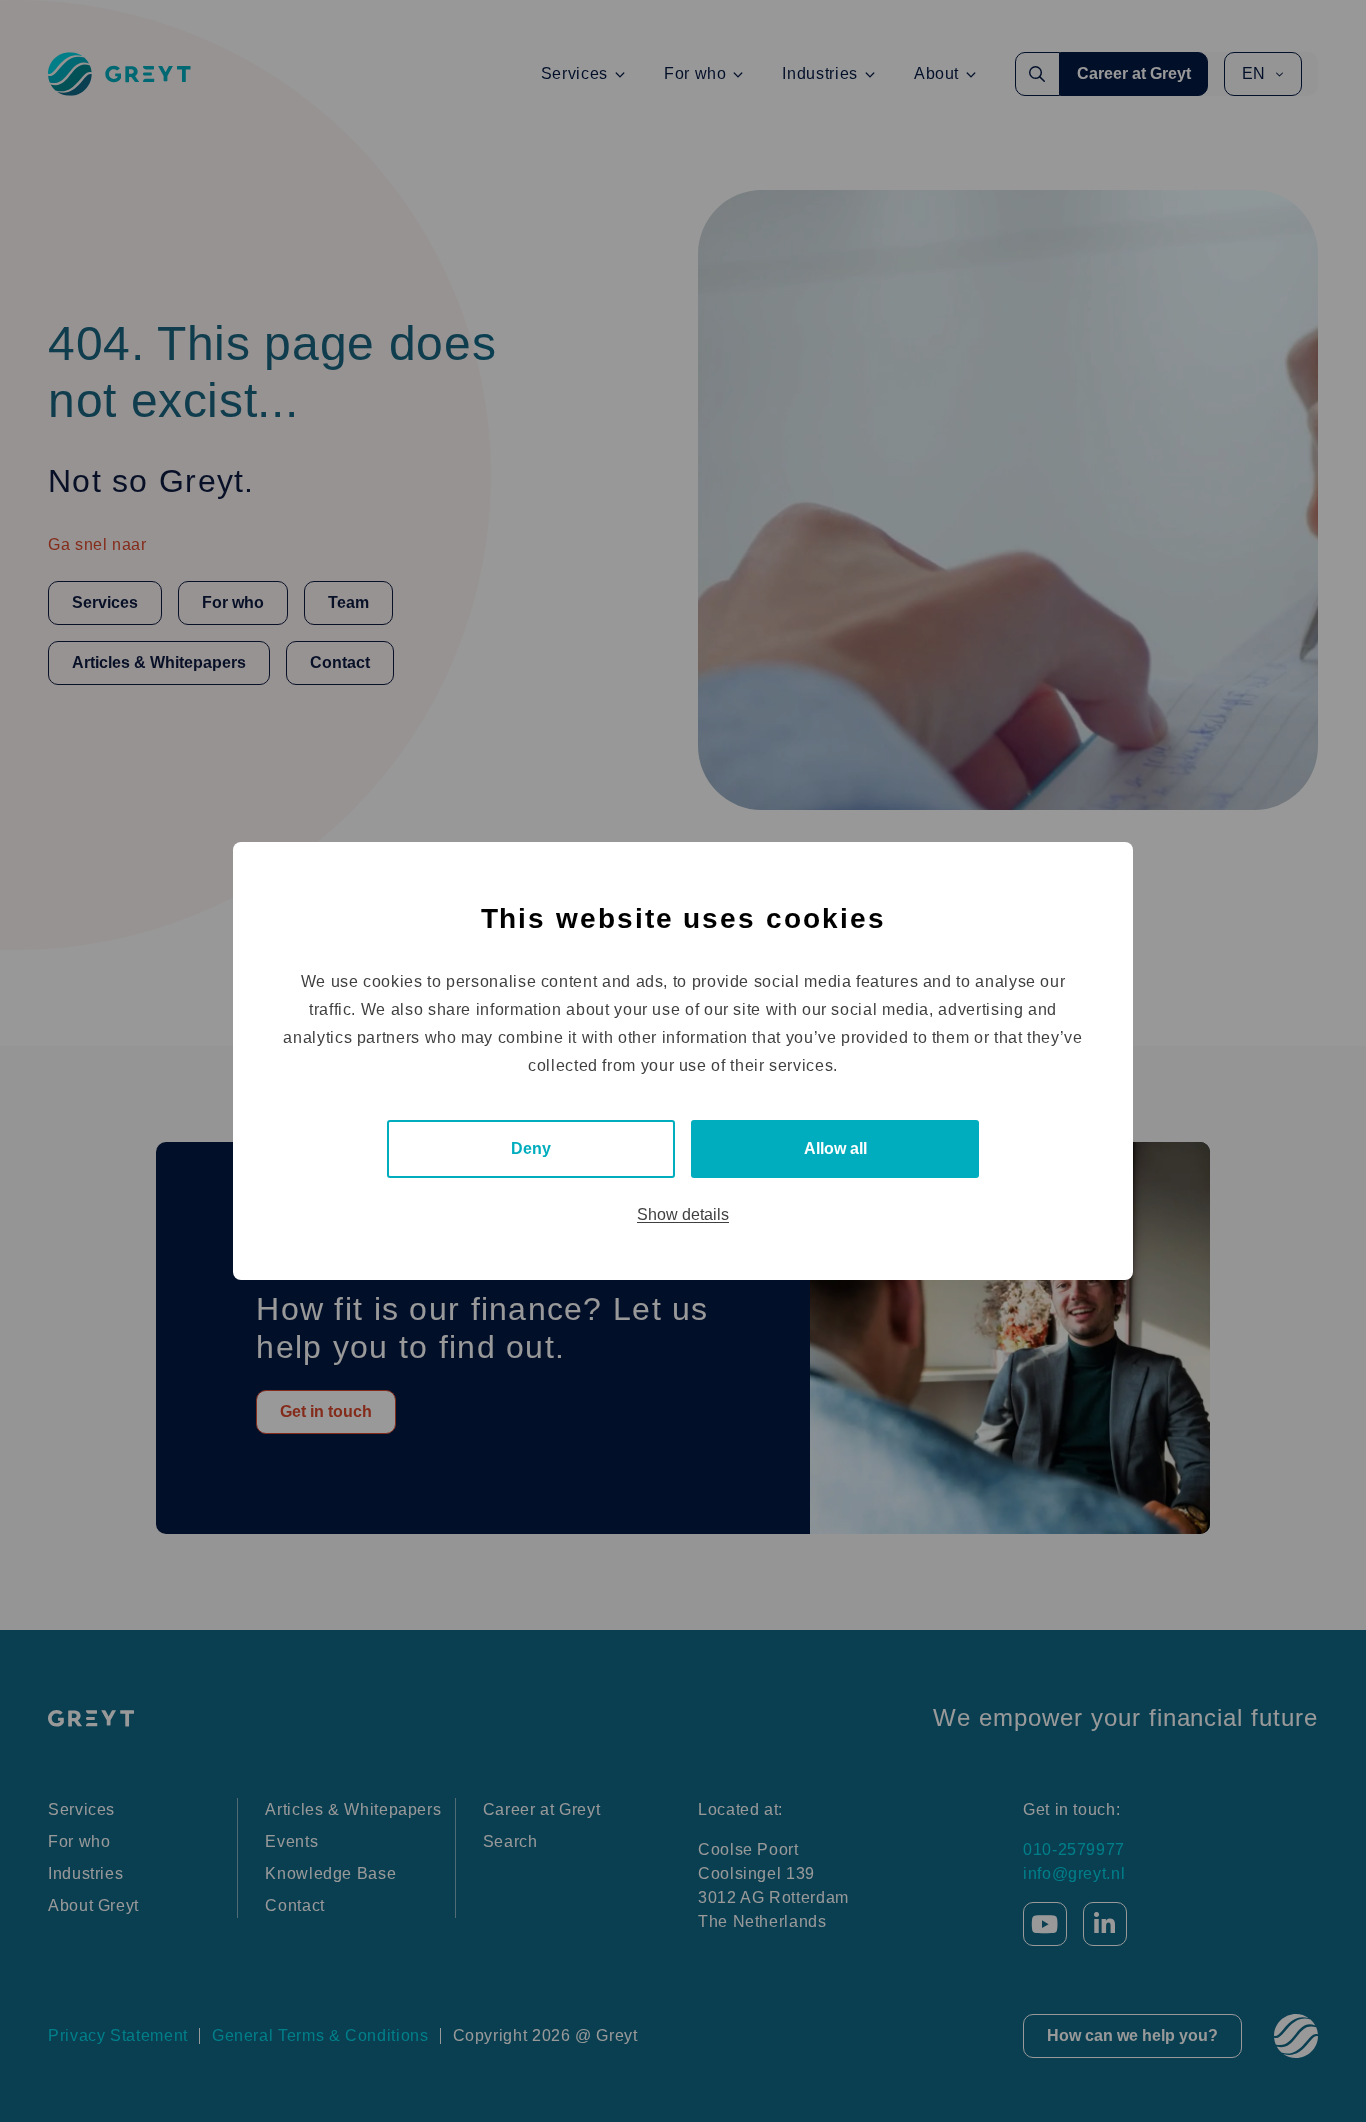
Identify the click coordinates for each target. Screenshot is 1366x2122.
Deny (531, 1148)
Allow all (835, 1148)
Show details (683, 1214)
